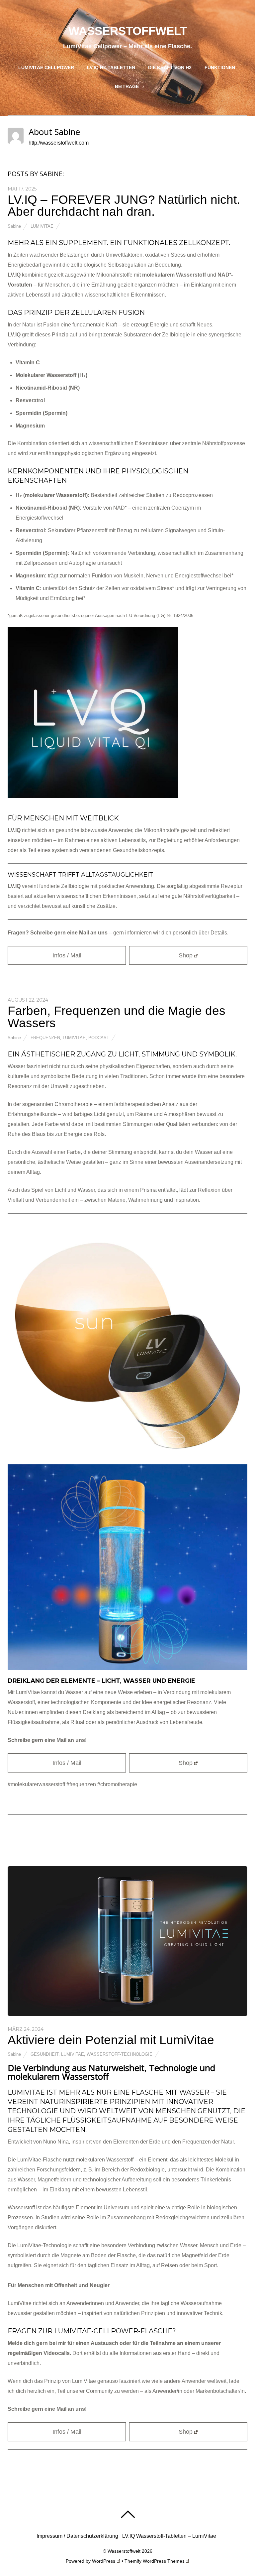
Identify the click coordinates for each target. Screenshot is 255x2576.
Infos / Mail (67, 955)
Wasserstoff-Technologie (120, 2054)
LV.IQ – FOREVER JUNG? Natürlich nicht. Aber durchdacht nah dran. (124, 206)
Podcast (99, 1038)
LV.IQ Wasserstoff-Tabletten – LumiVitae (169, 2536)
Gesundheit (44, 2054)
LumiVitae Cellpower (46, 67)
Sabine (14, 226)
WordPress (104, 2561)
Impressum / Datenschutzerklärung (77, 2536)
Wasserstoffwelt (124, 2551)
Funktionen (220, 67)
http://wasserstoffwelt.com (59, 143)
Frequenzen (45, 1038)
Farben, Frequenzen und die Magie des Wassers (117, 1017)
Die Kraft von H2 (170, 67)
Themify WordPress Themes (155, 2561)
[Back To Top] (128, 2514)
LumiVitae (42, 226)
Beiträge (127, 86)
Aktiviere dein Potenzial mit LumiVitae (113, 2040)
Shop (186, 955)
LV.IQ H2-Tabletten (111, 67)
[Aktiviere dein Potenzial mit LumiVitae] (127, 2014)
